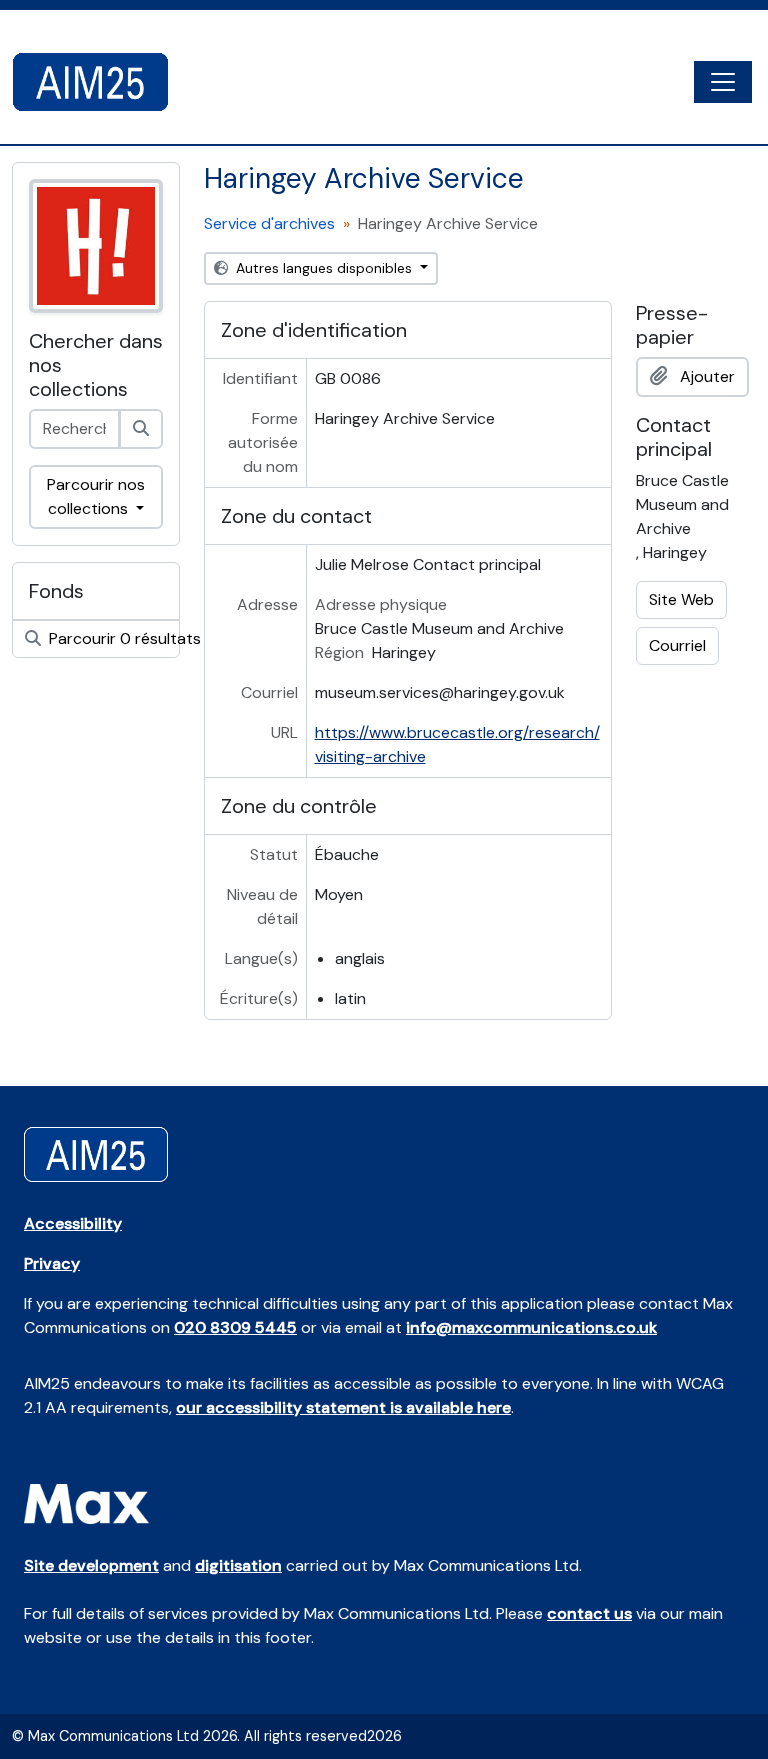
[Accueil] (98, 82)
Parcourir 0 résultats (112, 638)
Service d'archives (269, 223)
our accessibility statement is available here (343, 1407)
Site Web (681, 599)
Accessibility (73, 1223)
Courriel (677, 645)
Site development (91, 1565)
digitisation (238, 1565)
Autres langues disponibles (324, 268)
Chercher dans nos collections (96, 365)
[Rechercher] (141, 429)
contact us (589, 1613)
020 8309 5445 (235, 1327)
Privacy (52, 1263)
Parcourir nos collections (96, 496)
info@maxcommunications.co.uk (531, 1327)
